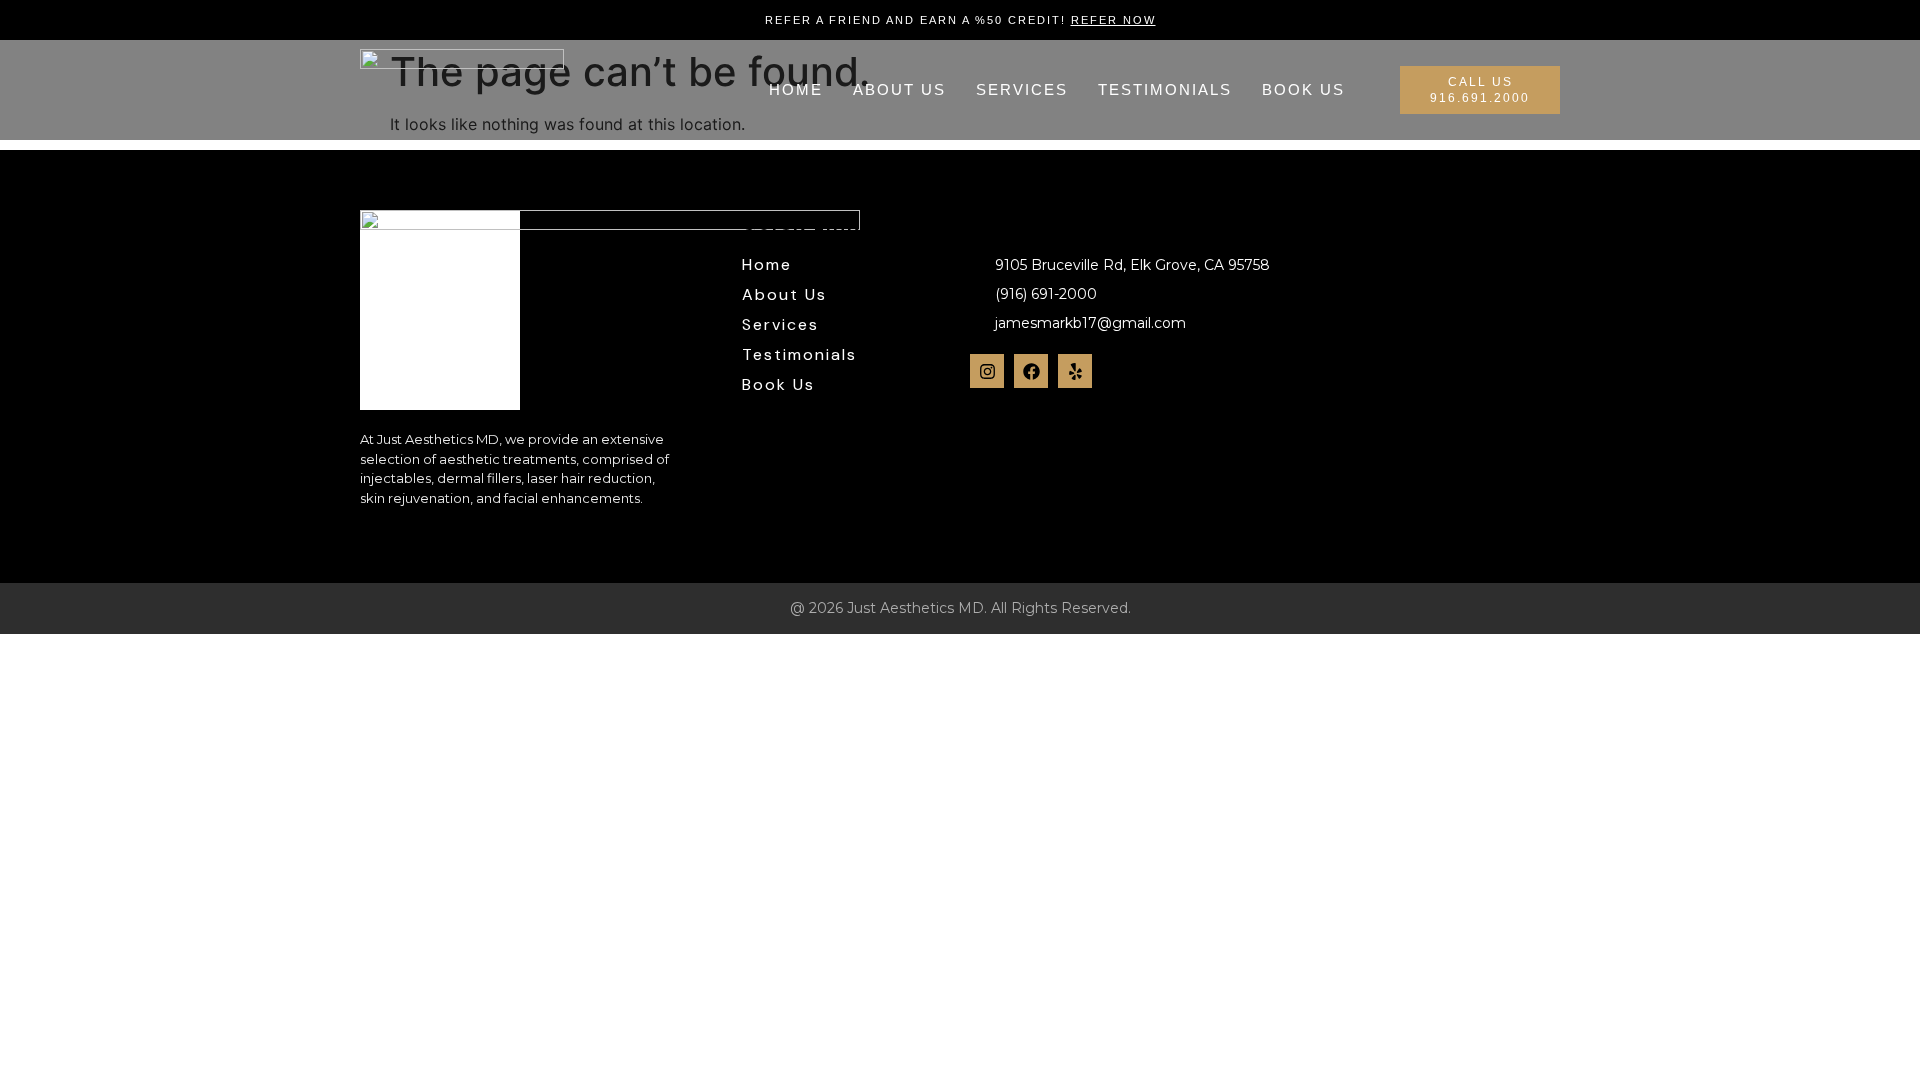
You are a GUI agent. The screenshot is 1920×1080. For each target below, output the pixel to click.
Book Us (1303, 89)
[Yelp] (1075, 371)
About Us (899, 89)
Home (796, 89)
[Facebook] (1031, 371)
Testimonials (1165, 89)
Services (1022, 89)
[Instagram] (987, 371)
